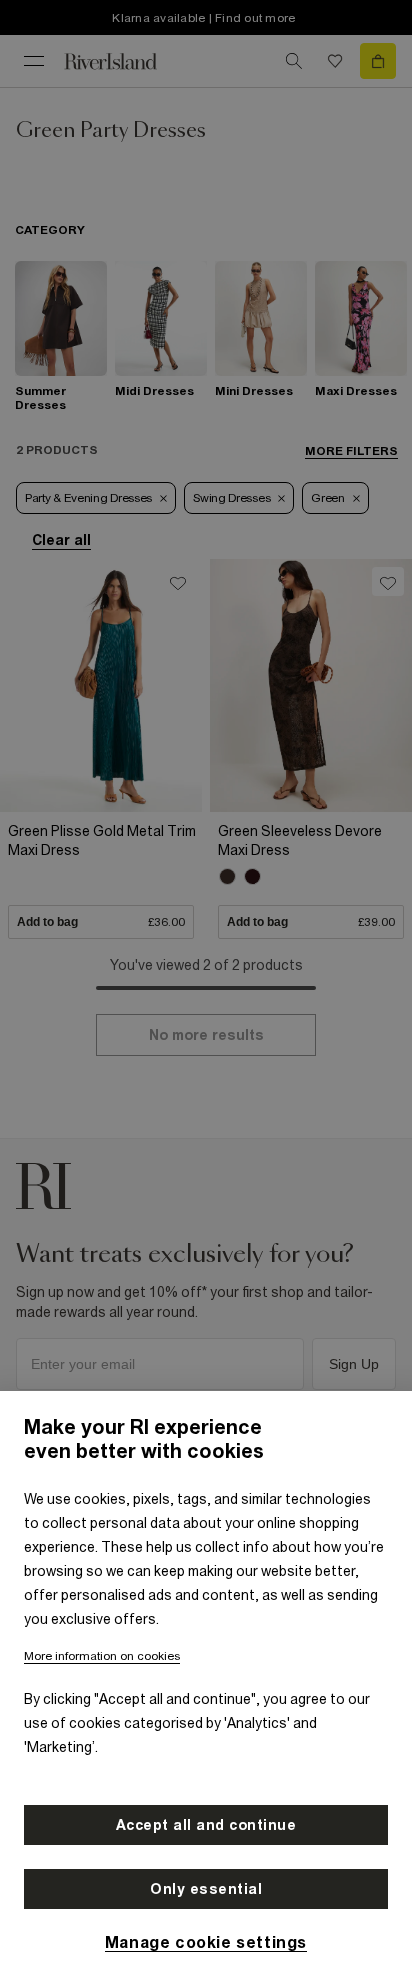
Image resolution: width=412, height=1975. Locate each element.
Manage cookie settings (206, 1942)
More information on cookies (102, 1656)
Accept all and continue (206, 1825)
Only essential (206, 1889)
